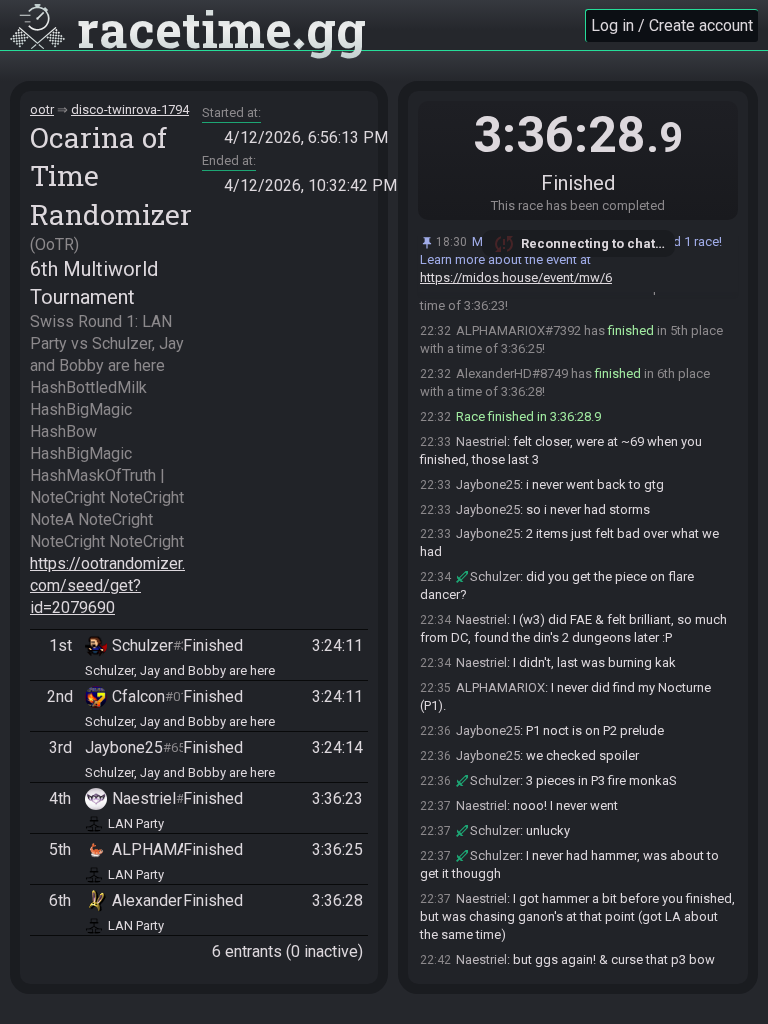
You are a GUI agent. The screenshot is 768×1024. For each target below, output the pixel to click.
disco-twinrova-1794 (130, 109)
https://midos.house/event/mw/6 (516, 277)
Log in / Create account (672, 25)
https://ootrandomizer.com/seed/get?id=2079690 (107, 585)
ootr (42, 109)
